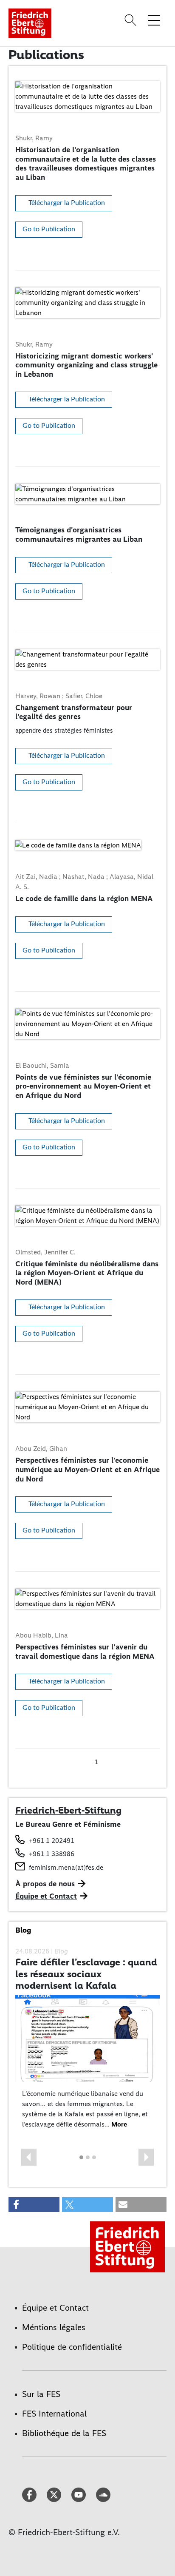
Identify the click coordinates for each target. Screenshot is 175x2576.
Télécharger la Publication (67, 203)
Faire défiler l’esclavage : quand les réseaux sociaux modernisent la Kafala (86, 1974)
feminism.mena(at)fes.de (66, 1867)
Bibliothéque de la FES (64, 2433)
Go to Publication (49, 229)
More (119, 2124)
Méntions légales (54, 2327)
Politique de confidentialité (72, 2347)
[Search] (132, 20)
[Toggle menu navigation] (154, 20)
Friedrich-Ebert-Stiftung (68, 1810)
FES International (54, 2414)
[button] (29, 2157)
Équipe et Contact (46, 1896)
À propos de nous (45, 1884)
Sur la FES (41, 2394)
